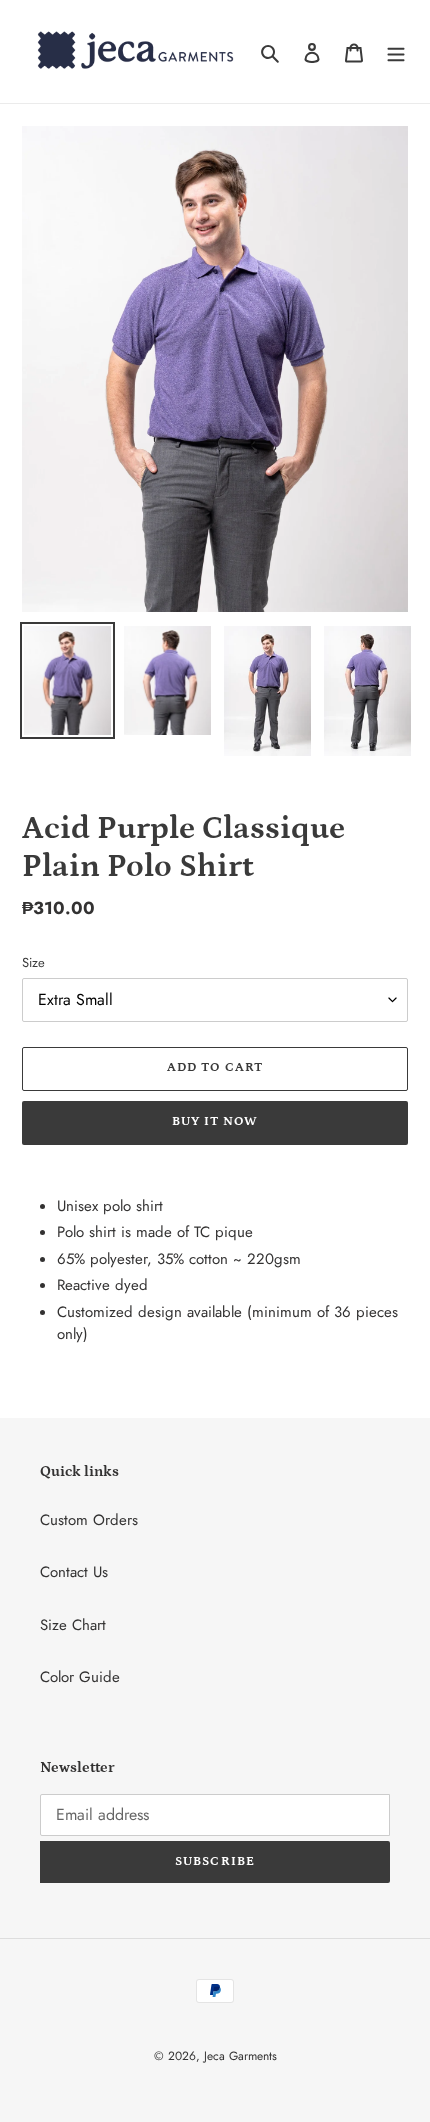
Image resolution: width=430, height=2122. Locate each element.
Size (33, 962)
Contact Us (74, 1572)
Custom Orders (89, 1520)
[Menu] (396, 51)
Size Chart (73, 1625)
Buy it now (215, 1121)
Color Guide (80, 1677)
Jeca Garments (240, 2056)
